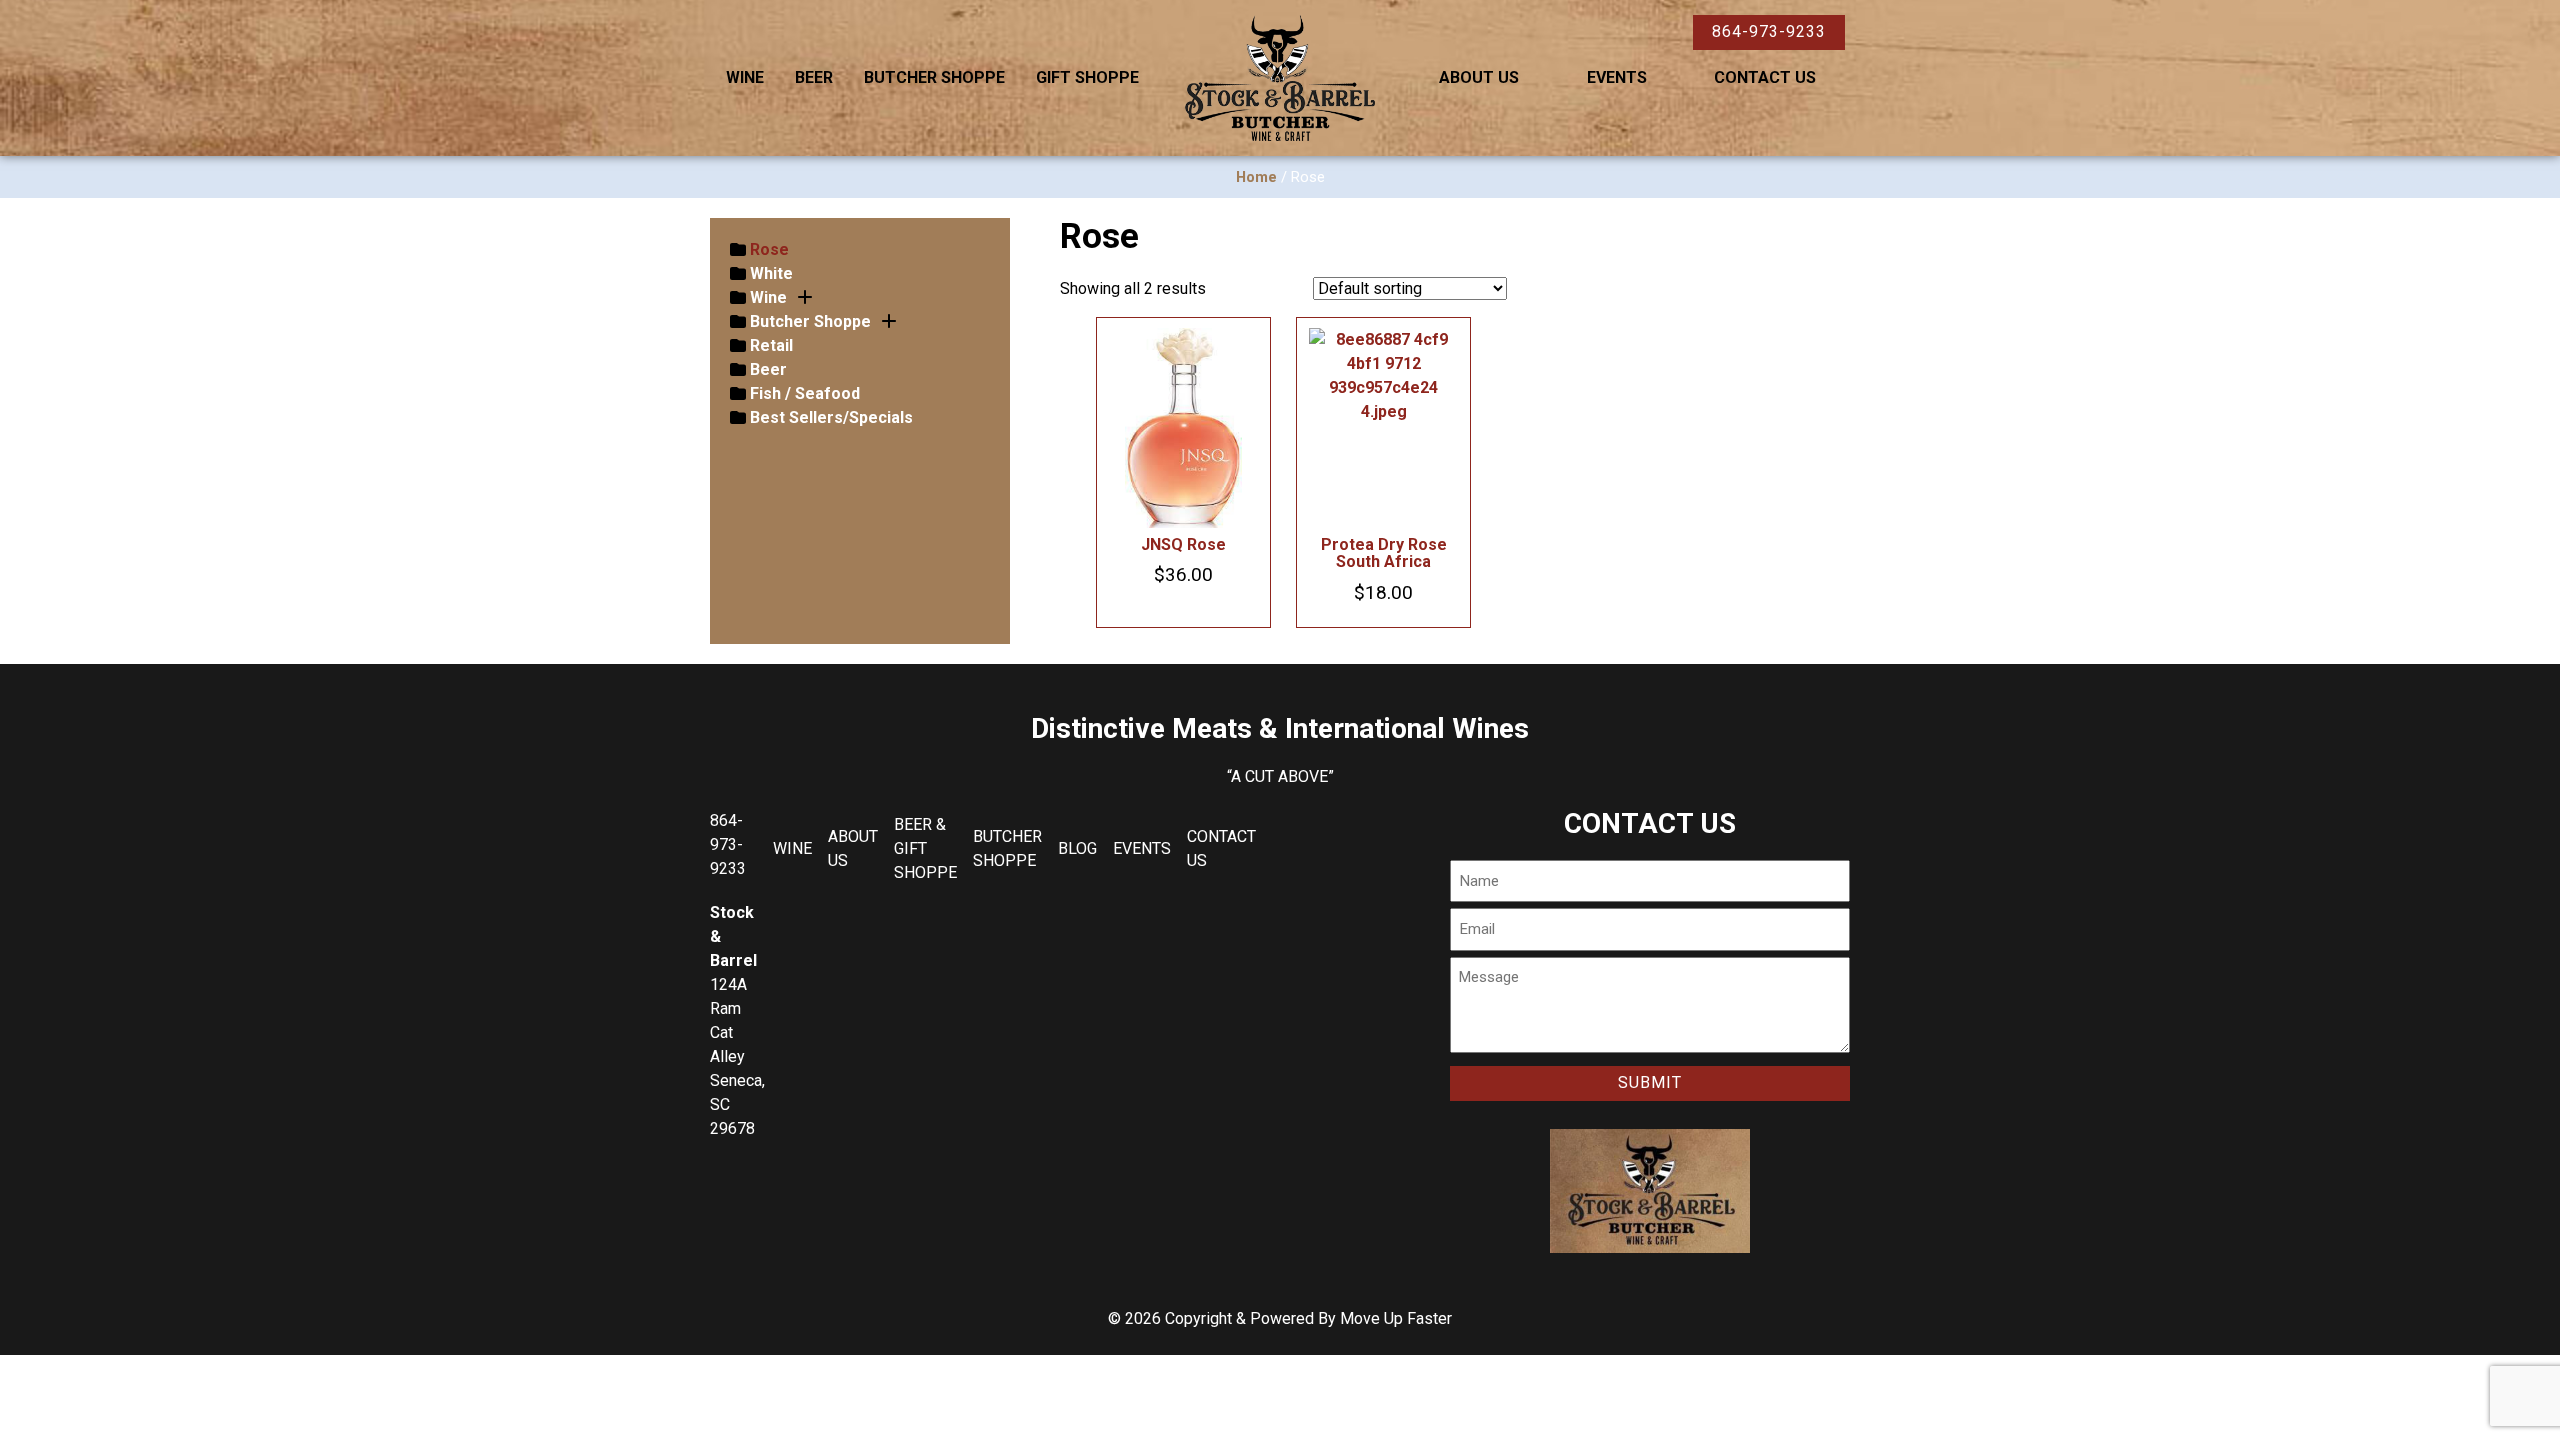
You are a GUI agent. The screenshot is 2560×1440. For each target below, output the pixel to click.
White (771, 273)
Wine (745, 77)
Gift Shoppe (1087, 77)
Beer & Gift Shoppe (925, 848)
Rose (769, 249)
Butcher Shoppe (934, 77)
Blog (1077, 848)
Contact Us (1765, 77)
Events (1617, 77)
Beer (814, 77)
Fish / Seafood (805, 393)
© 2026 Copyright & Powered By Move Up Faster (1280, 1318)
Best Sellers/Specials (831, 417)
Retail (771, 345)
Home (1256, 177)
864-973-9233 (1769, 31)
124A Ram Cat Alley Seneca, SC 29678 (737, 1056)
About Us (1479, 77)
